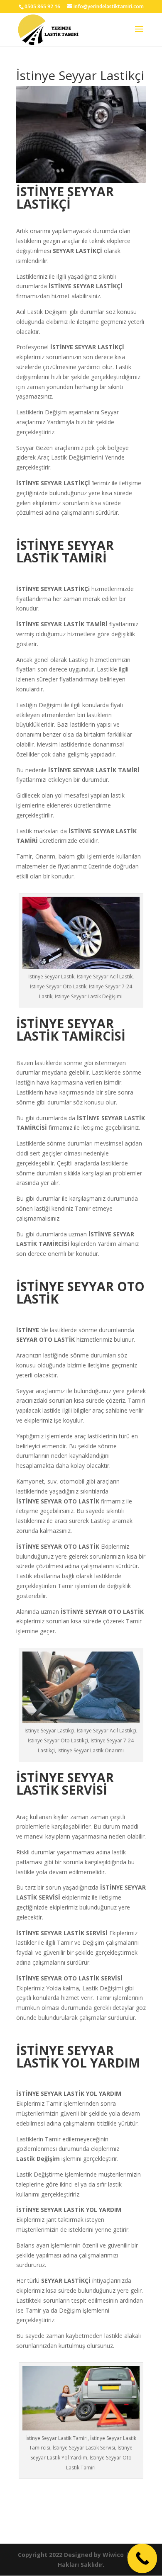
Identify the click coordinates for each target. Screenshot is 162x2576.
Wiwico (113, 2555)
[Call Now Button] (142, 2559)
